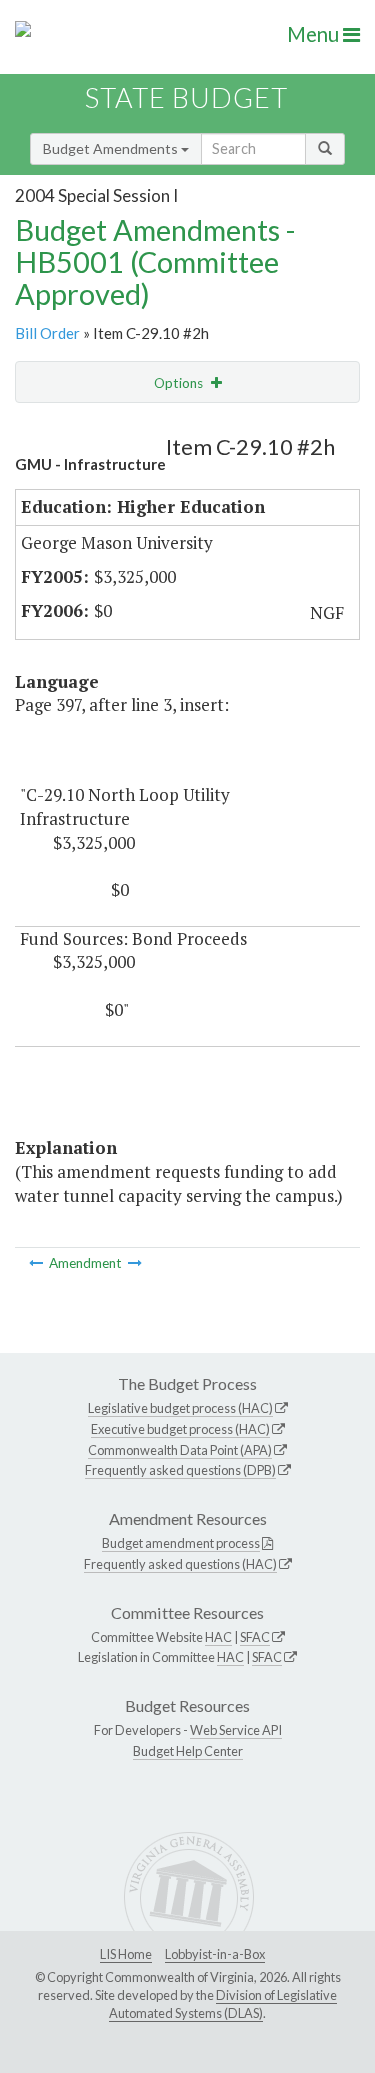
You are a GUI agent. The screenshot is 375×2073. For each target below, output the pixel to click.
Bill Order (47, 333)
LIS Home (126, 1954)
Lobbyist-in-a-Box (215, 1954)
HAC (218, 1637)
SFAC (255, 1637)
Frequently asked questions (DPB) (180, 1470)
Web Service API (236, 1730)
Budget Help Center (188, 1751)
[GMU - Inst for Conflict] (37, 1263)
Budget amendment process (181, 1543)
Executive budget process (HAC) (180, 1429)
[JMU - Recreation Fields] (135, 1263)
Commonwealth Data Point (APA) (180, 1450)
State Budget (186, 97)
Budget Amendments (112, 148)
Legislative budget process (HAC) (180, 1408)
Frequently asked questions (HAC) (180, 1564)
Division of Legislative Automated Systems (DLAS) (223, 2004)
